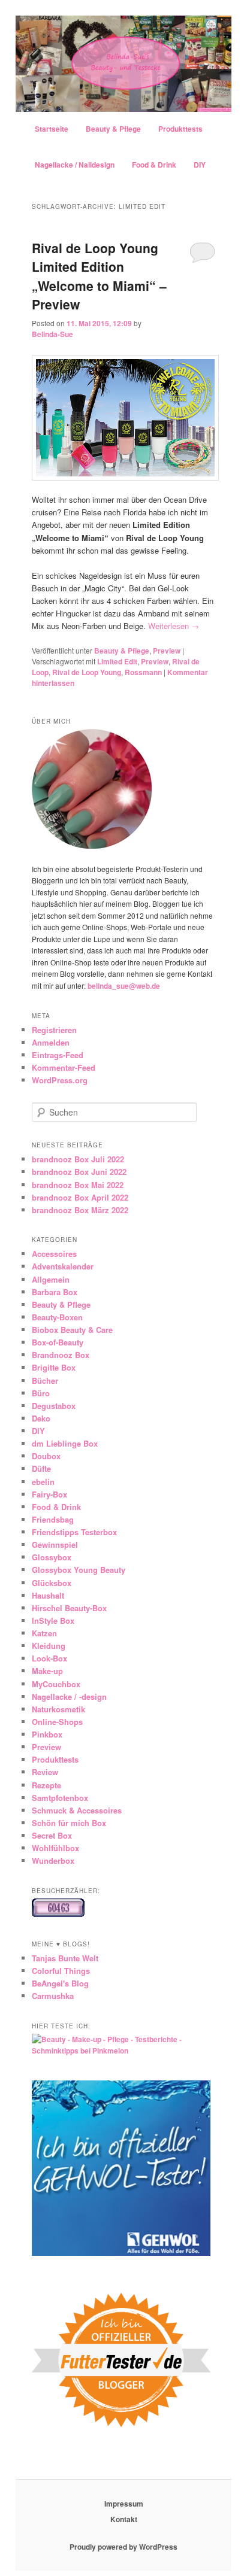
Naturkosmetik (58, 1709)
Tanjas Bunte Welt (65, 1958)
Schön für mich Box (69, 1823)
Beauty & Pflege (113, 129)
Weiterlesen (174, 626)
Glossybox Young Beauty (79, 1570)
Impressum (124, 2504)
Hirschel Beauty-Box (69, 1608)
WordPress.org (60, 1080)
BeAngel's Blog (60, 1983)
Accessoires (54, 1254)
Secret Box (52, 1835)
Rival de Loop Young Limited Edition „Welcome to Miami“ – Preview (99, 276)
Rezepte (46, 1785)
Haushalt (48, 1595)
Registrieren (54, 1030)
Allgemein (51, 1279)
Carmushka (53, 1996)
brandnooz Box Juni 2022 (79, 1172)
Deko (41, 1418)
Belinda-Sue (52, 334)
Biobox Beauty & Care (72, 1330)
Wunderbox (53, 1860)
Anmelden (51, 1042)
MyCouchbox (56, 1684)
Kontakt (124, 2519)
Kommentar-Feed (64, 1067)
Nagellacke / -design (69, 1696)
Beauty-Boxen (57, 1317)
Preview (167, 651)
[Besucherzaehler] (58, 1914)
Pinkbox (47, 1734)
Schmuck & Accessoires (77, 1810)
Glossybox (52, 1557)
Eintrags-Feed (58, 1055)
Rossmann (143, 672)
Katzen (44, 1633)
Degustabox (54, 1406)
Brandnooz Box (61, 1355)
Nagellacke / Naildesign (75, 165)
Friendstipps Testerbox (74, 1532)
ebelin (43, 1482)
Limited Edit (117, 661)
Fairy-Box (49, 1494)
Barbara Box (55, 1292)
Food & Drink (154, 165)
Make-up (47, 1671)
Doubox (46, 1456)
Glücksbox (52, 1583)
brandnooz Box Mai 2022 (78, 1185)
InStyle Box (53, 1620)
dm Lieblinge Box (65, 1443)
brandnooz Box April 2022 (80, 1197)
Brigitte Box (54, 1367)
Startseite (52, 129)
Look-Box (49, 1658)
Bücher (45, 1380)
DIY (200, 165)
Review (45, 1772)
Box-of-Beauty (58, 1342)
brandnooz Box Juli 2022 (78, 1159)
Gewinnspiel (55, 1544)
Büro (41, 1393)
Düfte (41, 1468)
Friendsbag (53, 1519)
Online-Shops (57, 1722)
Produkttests (180, 129)
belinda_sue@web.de (124, 986)
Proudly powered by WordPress (123, 2547)
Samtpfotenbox (60, 1798)
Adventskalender (63, 1266)
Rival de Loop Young (87, 672)
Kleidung (49, 1646)
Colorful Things (61, 1971)
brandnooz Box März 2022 (80, 1210)
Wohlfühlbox (55, 1848)
